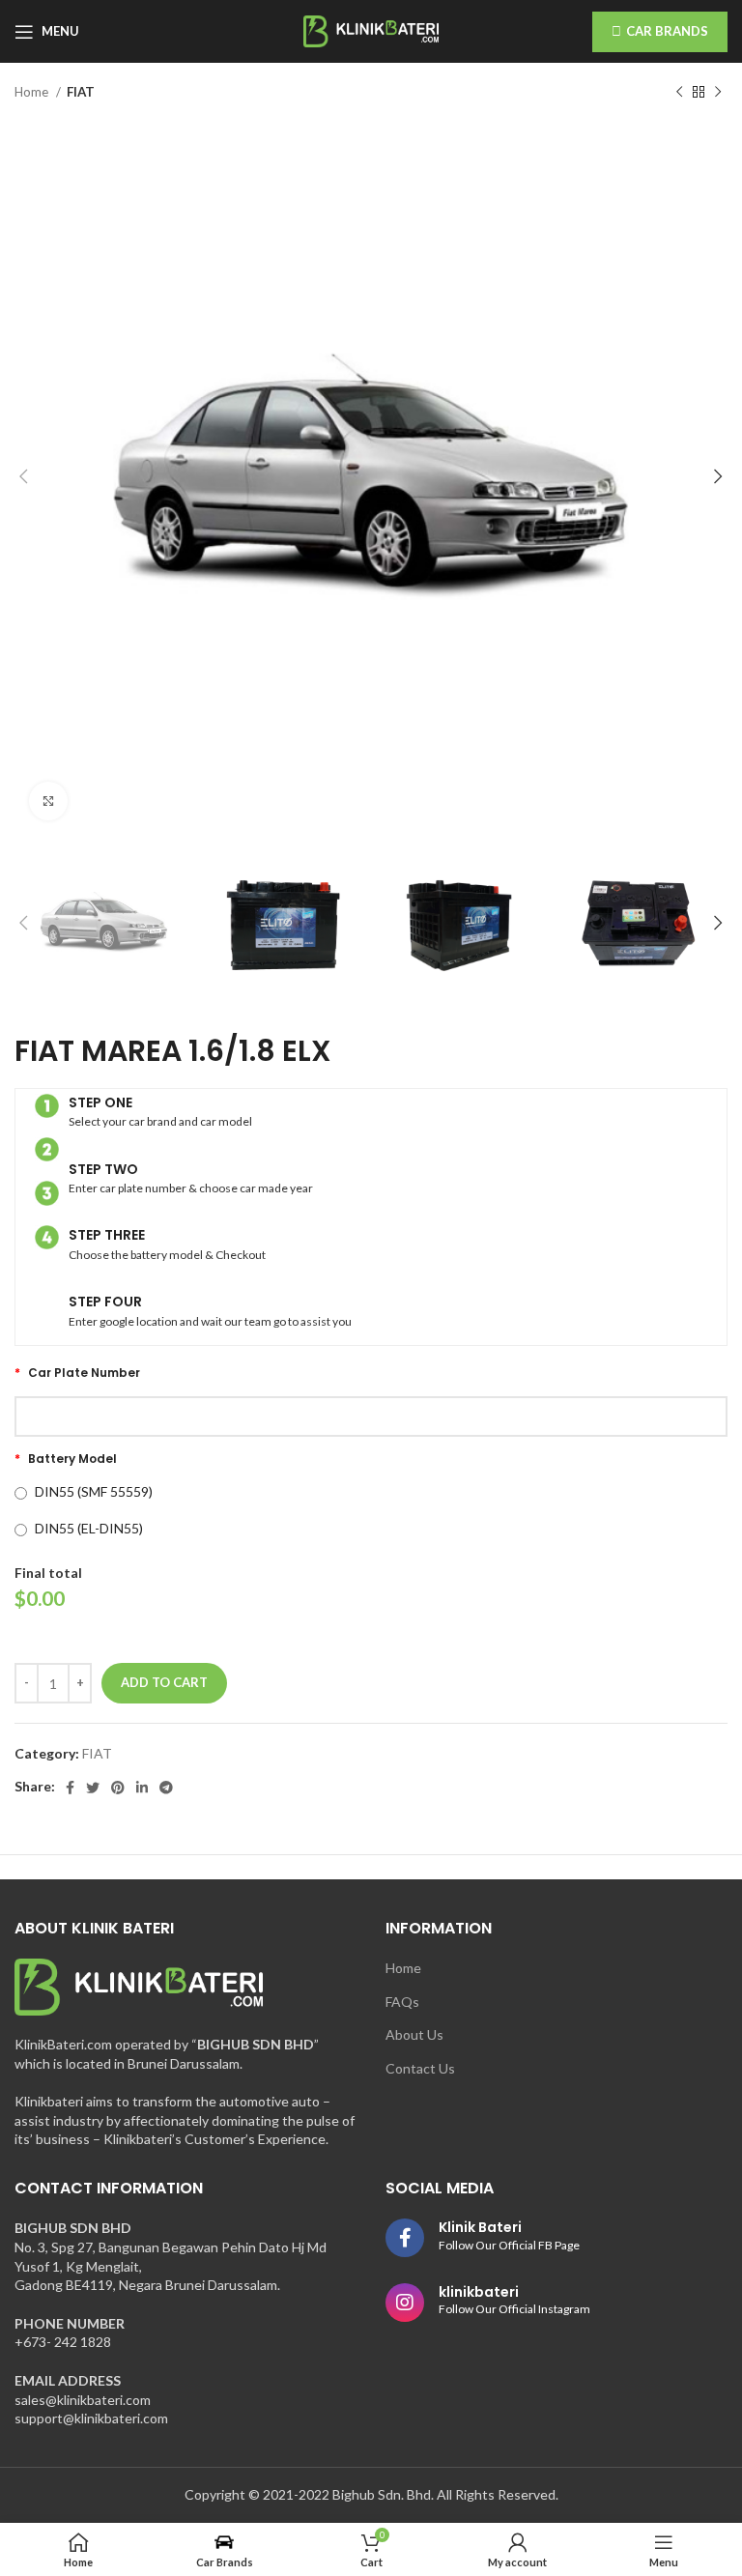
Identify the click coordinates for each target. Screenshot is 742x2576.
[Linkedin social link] (142, 1788)
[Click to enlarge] (48, 801)
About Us (414, 2034)
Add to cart (164, 1682)
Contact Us (420, 2068)
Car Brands (667, 31)
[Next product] (718, 93)
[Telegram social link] (166, 1788)
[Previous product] (679, 93)
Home (33, 92)
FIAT (81, 92)
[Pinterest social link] (118, 1788)
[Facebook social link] (70, 1788)
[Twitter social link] (93, 1788)
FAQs (402, 2002)
